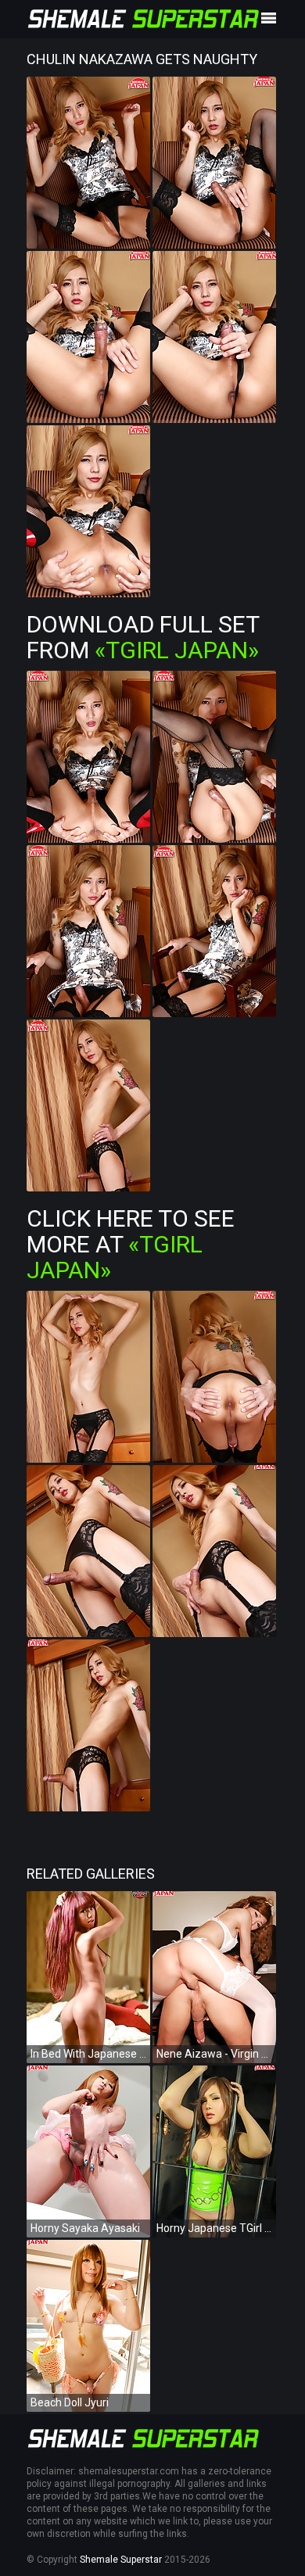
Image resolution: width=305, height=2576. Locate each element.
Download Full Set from (143, 637)
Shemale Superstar (121, 2560)
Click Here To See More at (131, 1244)
